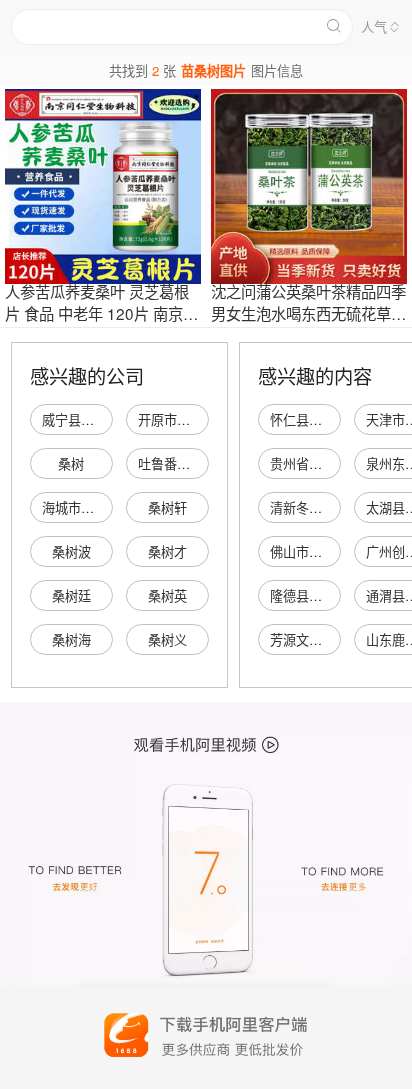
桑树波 (71, 551)
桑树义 (167, 639)
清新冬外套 (302, 507)
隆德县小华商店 (315, 595)
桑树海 (71, 639)
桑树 (71, 463)
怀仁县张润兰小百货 (328, 419)
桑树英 (167, 595)
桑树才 (167, 551)
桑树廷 (71, 595)
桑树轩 (167, 507)
